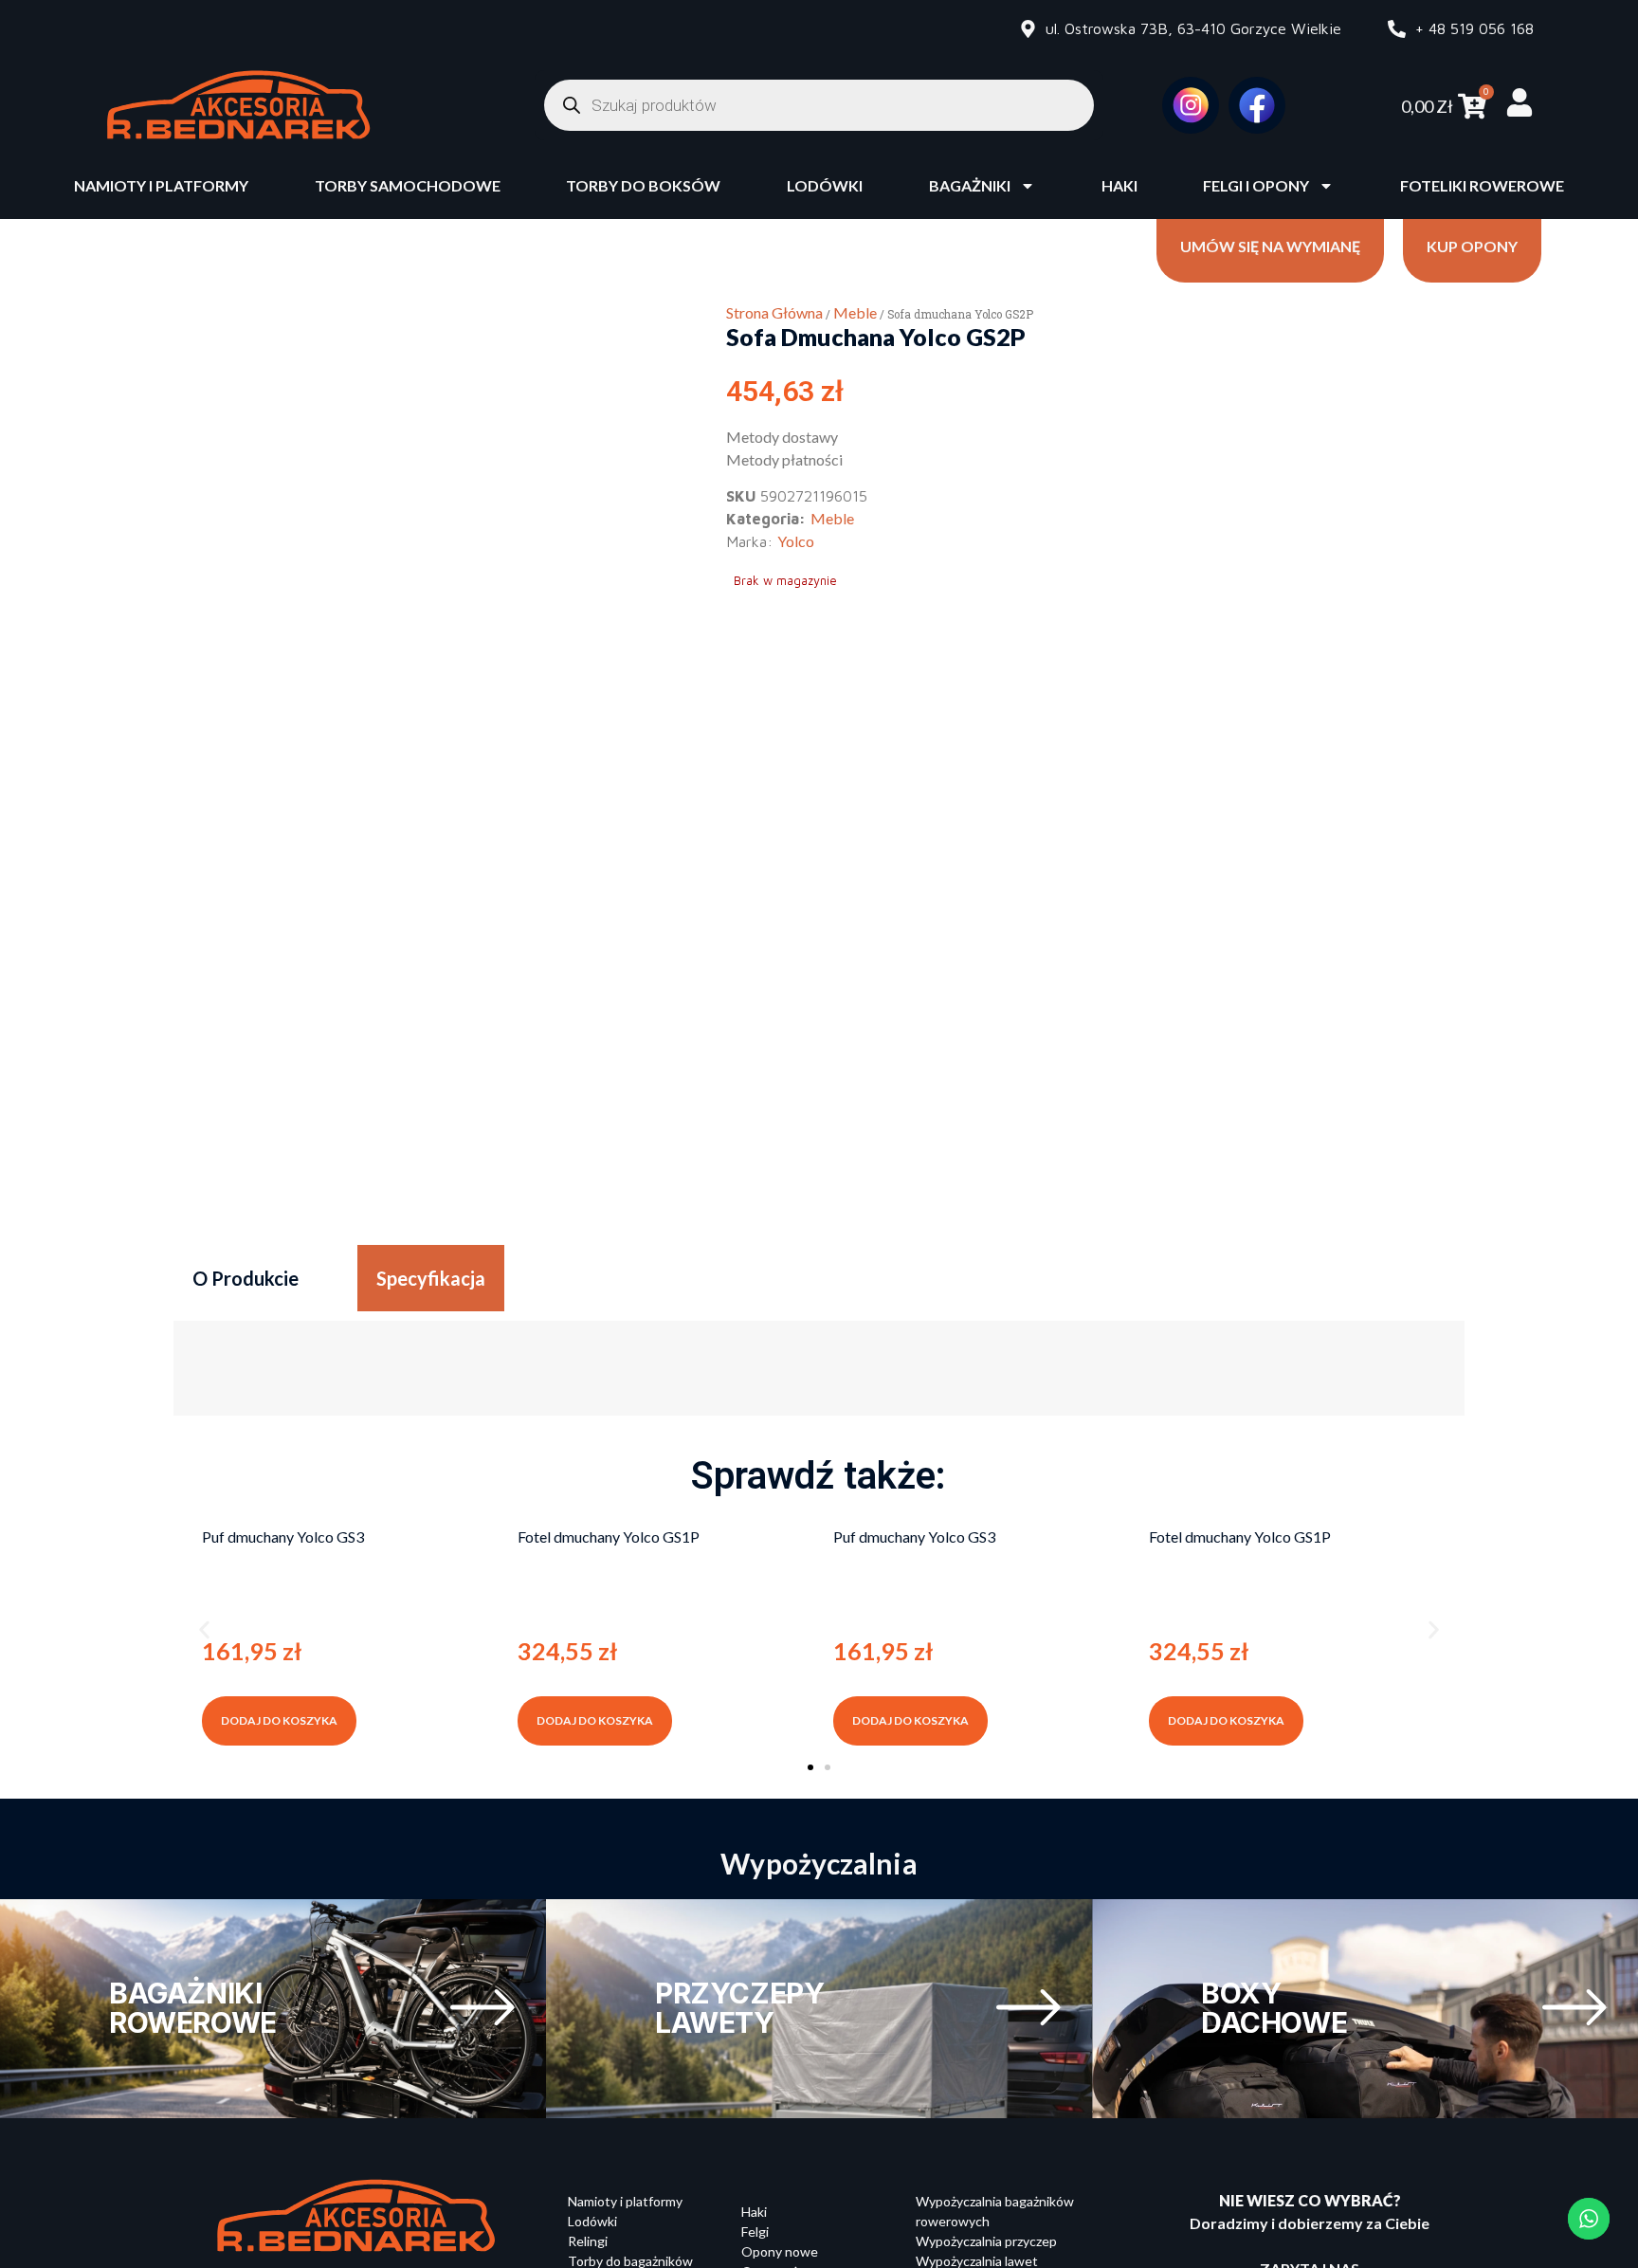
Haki (1119, 185)
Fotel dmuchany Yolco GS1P (609, 1536)
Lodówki (825, 185)
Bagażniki (970, 185)
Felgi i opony (1256, 185)
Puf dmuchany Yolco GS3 (283, 1536)
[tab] (246, 1278)
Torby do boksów (643, 185)
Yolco (796, 541)
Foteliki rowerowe (1482, 185)
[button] (204, 1629)
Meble (855, 312)
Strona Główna (774, 312)
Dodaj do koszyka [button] (279, 1720)
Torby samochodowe (408, 185)
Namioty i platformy (161, 185)
